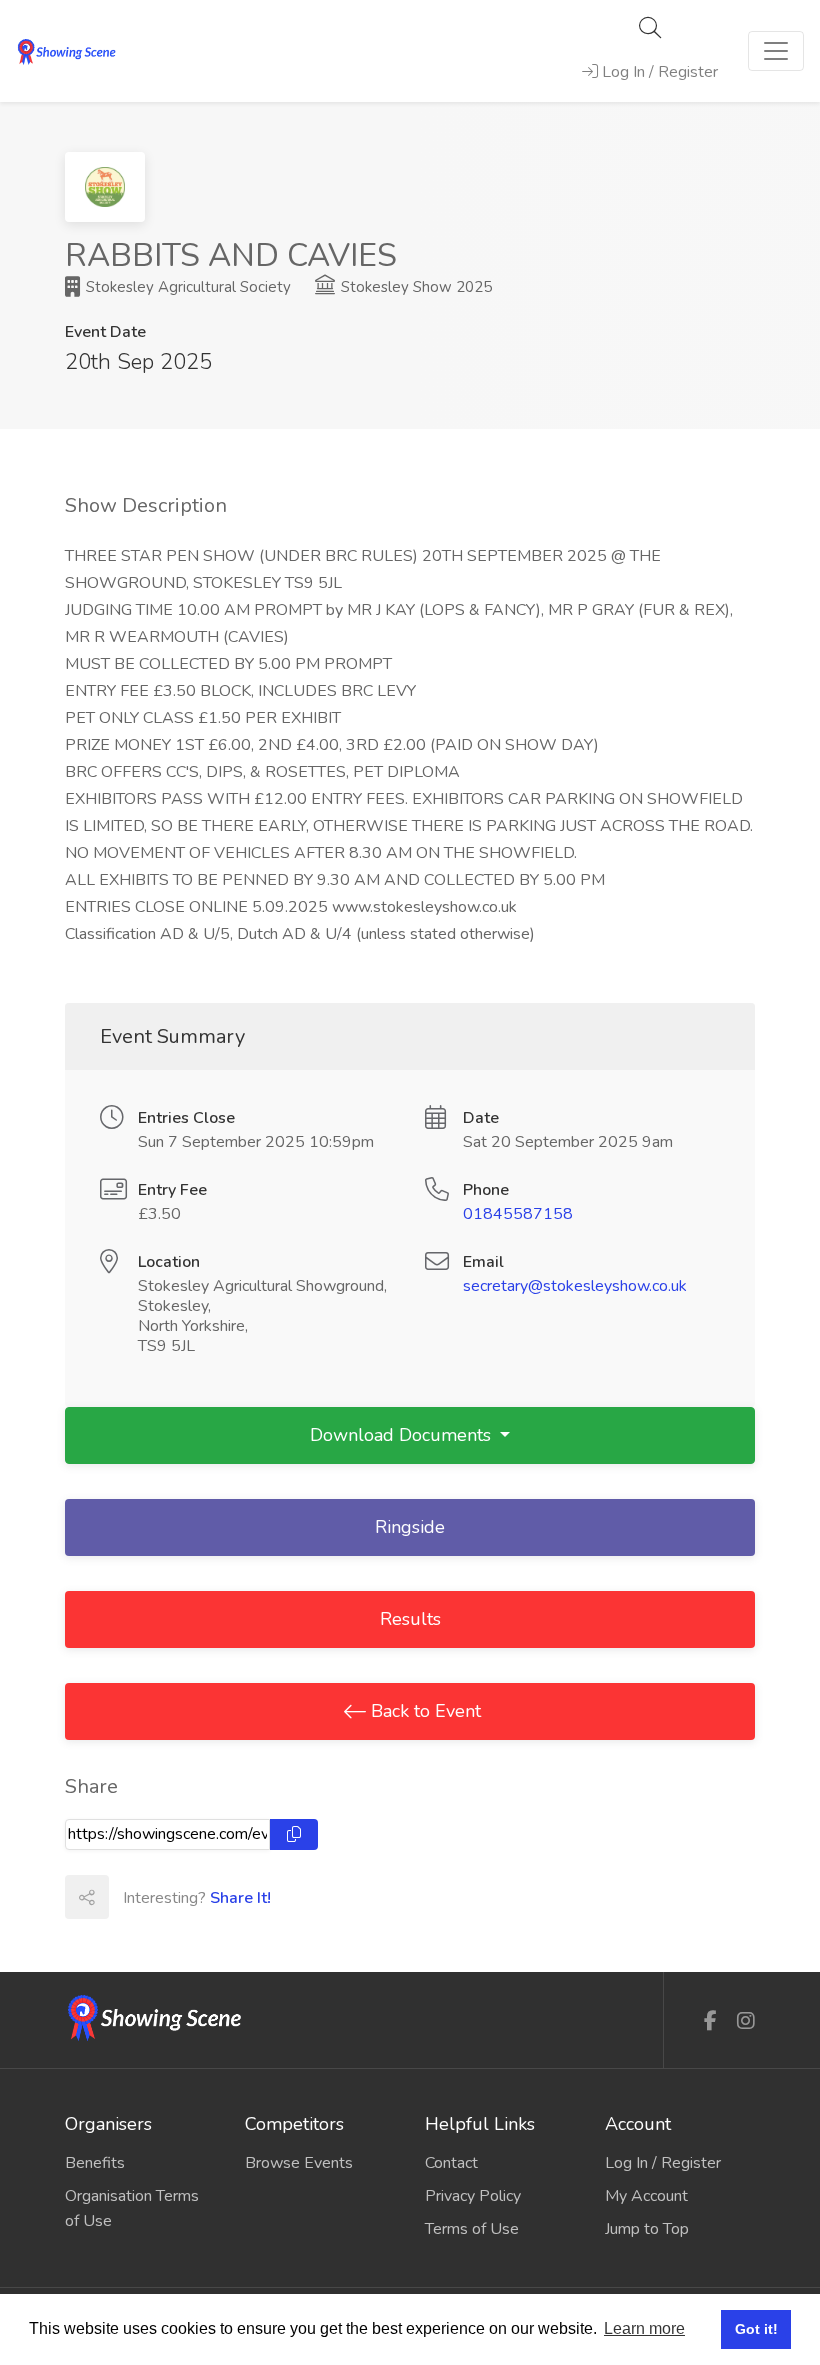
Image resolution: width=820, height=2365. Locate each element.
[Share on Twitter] (174, 1897)
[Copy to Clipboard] (294, 1834)
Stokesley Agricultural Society (186, 287)
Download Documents (403, 1435)
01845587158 (518, 1214)
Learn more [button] (644, 2328)
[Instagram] (746, 2021)
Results (410, 1619)
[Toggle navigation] (776, 51)
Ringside (410, 1527)
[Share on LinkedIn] (218, 1897)
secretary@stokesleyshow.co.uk (575, 1286)
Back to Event (423, 1711)
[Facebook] (710, 2021)
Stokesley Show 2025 (414, 287)
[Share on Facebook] (130, 1897)
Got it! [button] (756, 2329)
